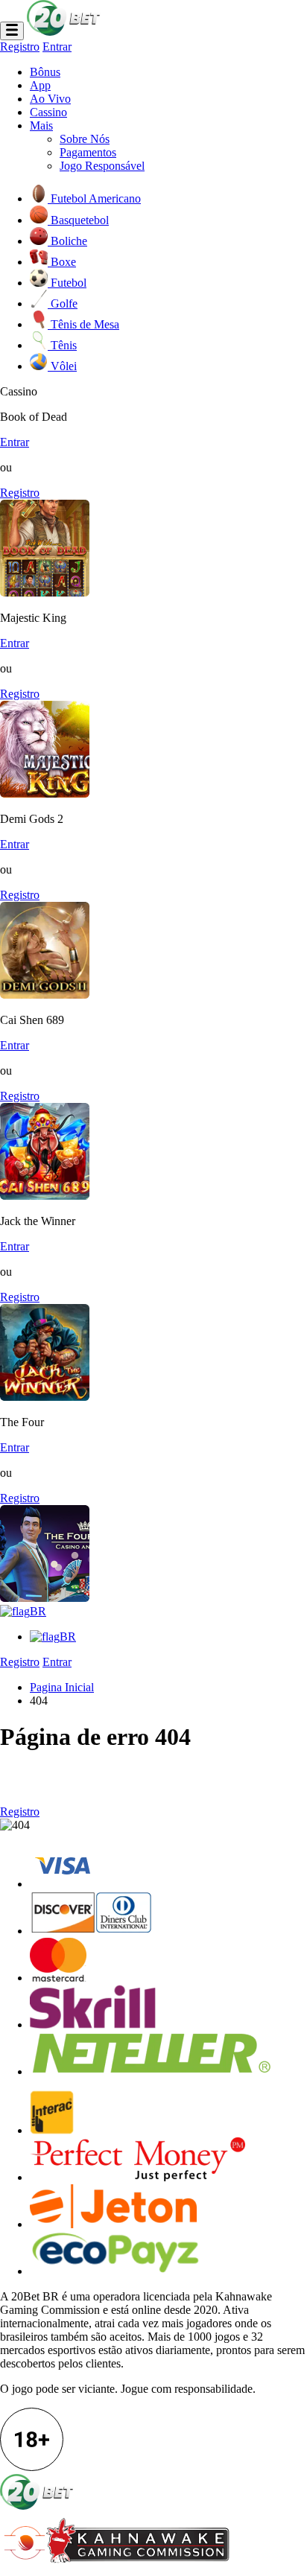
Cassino (48, 112)
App (40, 85)
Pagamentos (88, 152)
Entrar (57, 47)
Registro (20, 47)
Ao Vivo (50, 99)
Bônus (45, 72)
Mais (41, 125)
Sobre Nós (85, 139)
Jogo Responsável (102, 166)
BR (38, 1611)
